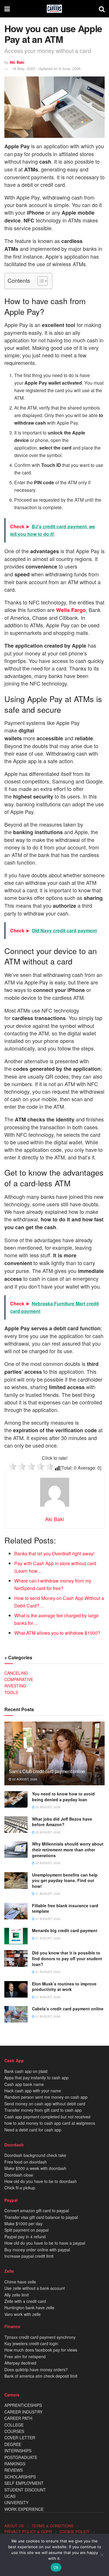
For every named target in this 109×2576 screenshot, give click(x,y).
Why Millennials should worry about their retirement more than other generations (68, 1849)
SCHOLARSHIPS (20, 2477)
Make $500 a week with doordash (35, 2168)
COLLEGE (14, 2425)
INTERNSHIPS (18, 2451)
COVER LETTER (20, 2438)
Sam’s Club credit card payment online (47, 1771)
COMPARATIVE (19, 1679)
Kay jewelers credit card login (31, 2343)
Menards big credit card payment (65, 1930)
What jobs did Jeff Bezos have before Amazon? (62, 1822)
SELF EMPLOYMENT (24, 2483)
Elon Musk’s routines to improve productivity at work (64, 1987)
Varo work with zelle (23, 2314)
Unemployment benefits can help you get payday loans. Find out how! (65, 1880)
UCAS (10, 2496)
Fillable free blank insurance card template (65, 1908)
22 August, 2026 (24, 1779)
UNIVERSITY (16, 2502)
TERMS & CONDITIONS (53, 2526)
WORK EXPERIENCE (24, 2509)
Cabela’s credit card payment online (68, 2009)
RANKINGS (15, 2464)
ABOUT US (14, 2526)
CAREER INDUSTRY (23, 2412)
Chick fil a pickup (20, 2188)
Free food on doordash (26, 2162)
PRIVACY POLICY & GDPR (28, 2532)
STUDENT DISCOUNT (25, 2490)
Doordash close (19, 2175)
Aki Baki (17, 62)
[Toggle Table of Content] (40, 281)
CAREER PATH (18, 2418)
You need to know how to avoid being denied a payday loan (63, 1797)
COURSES (14, 2431)
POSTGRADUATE (21, 2457)
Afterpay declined (20, 2363)
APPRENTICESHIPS (23, 2405)
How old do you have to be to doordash (41, 2181)
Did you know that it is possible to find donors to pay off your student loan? (67, 1958)
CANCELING (16, 1673)
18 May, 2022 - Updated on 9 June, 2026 (46, 68)
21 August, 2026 (48, 1894)
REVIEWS (14, 2470)
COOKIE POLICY (75, 2532)
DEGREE (13, 2444)
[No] (102, 2555)
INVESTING (15, 1686)
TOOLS (11, 1692)
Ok (56, 2567)
